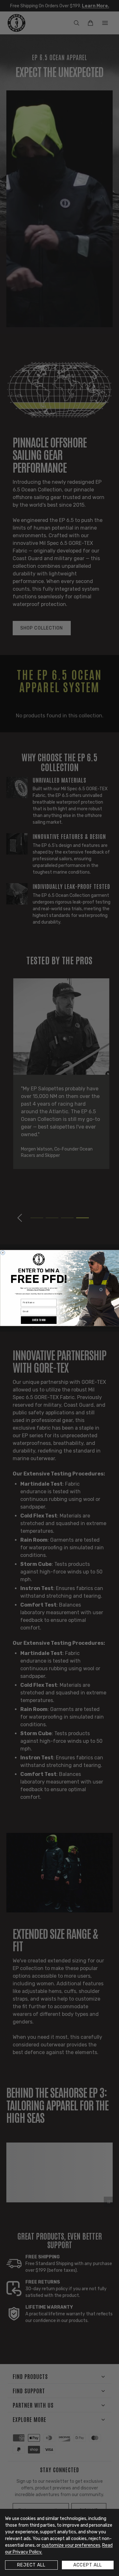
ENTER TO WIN (39, 1320)
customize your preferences (71, 2545)
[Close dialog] (3, 1253)
